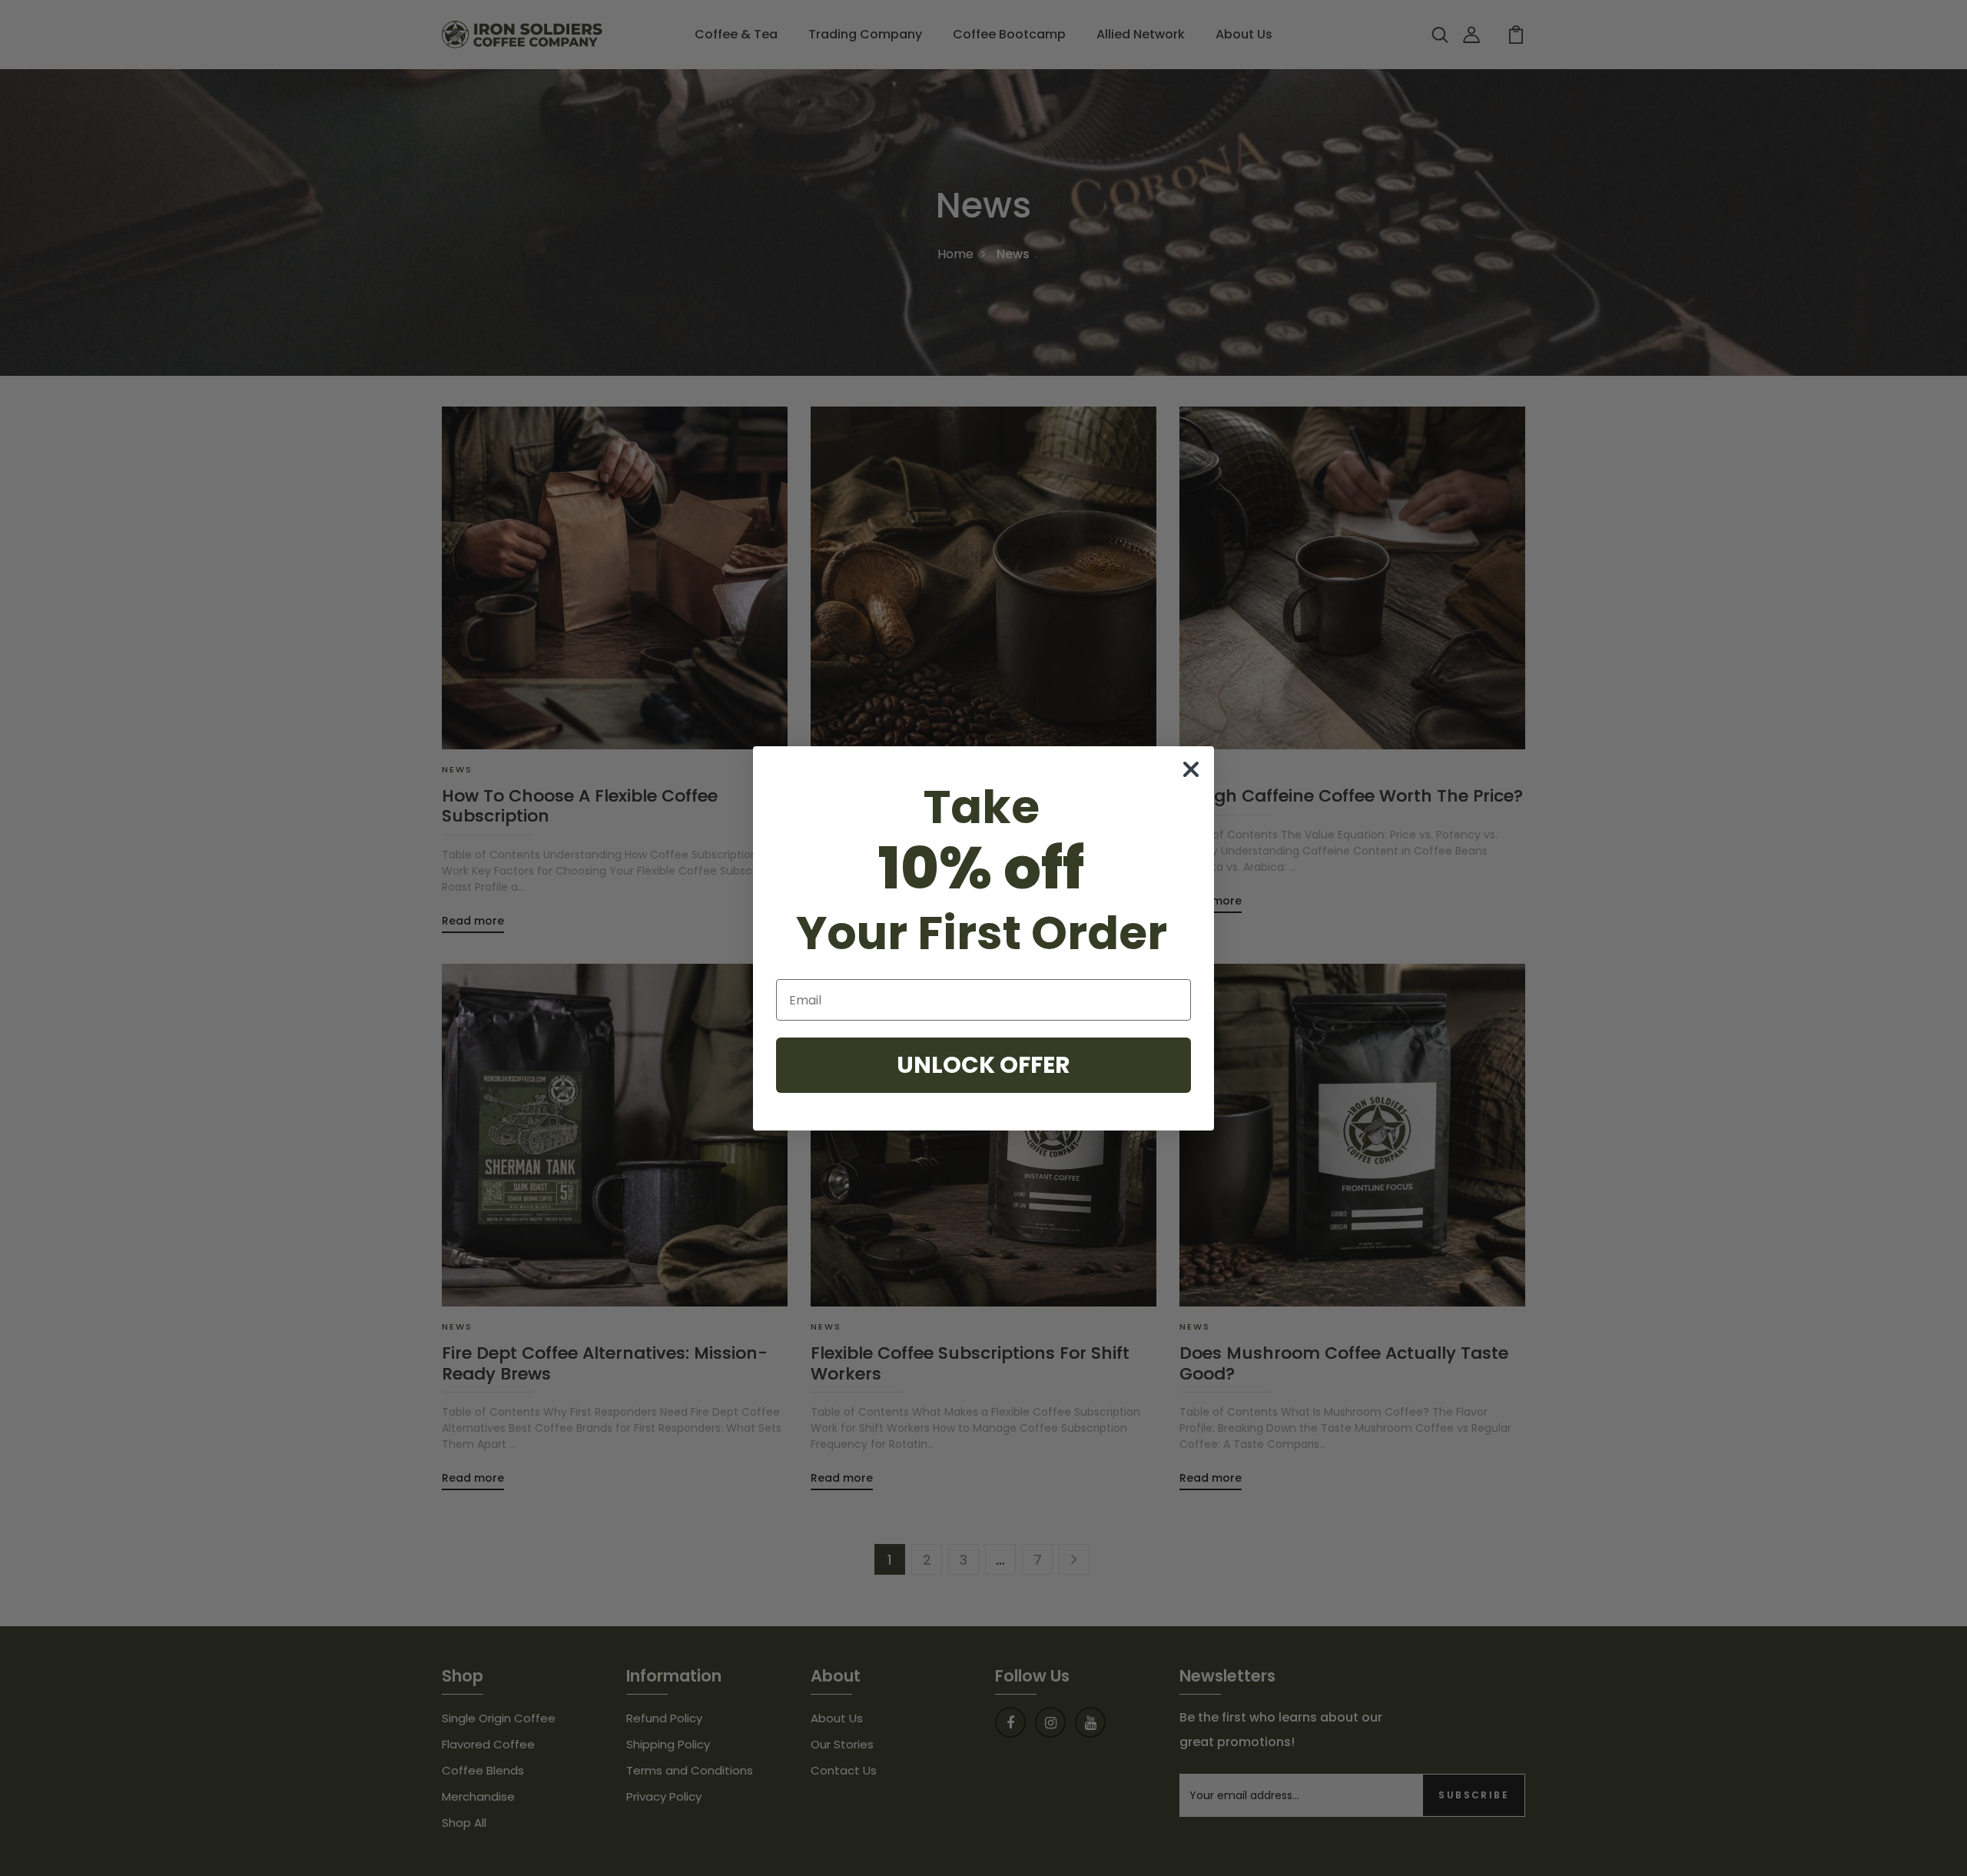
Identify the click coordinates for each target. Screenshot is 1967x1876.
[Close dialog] (1191, 769)
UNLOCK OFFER (983, 1065)
